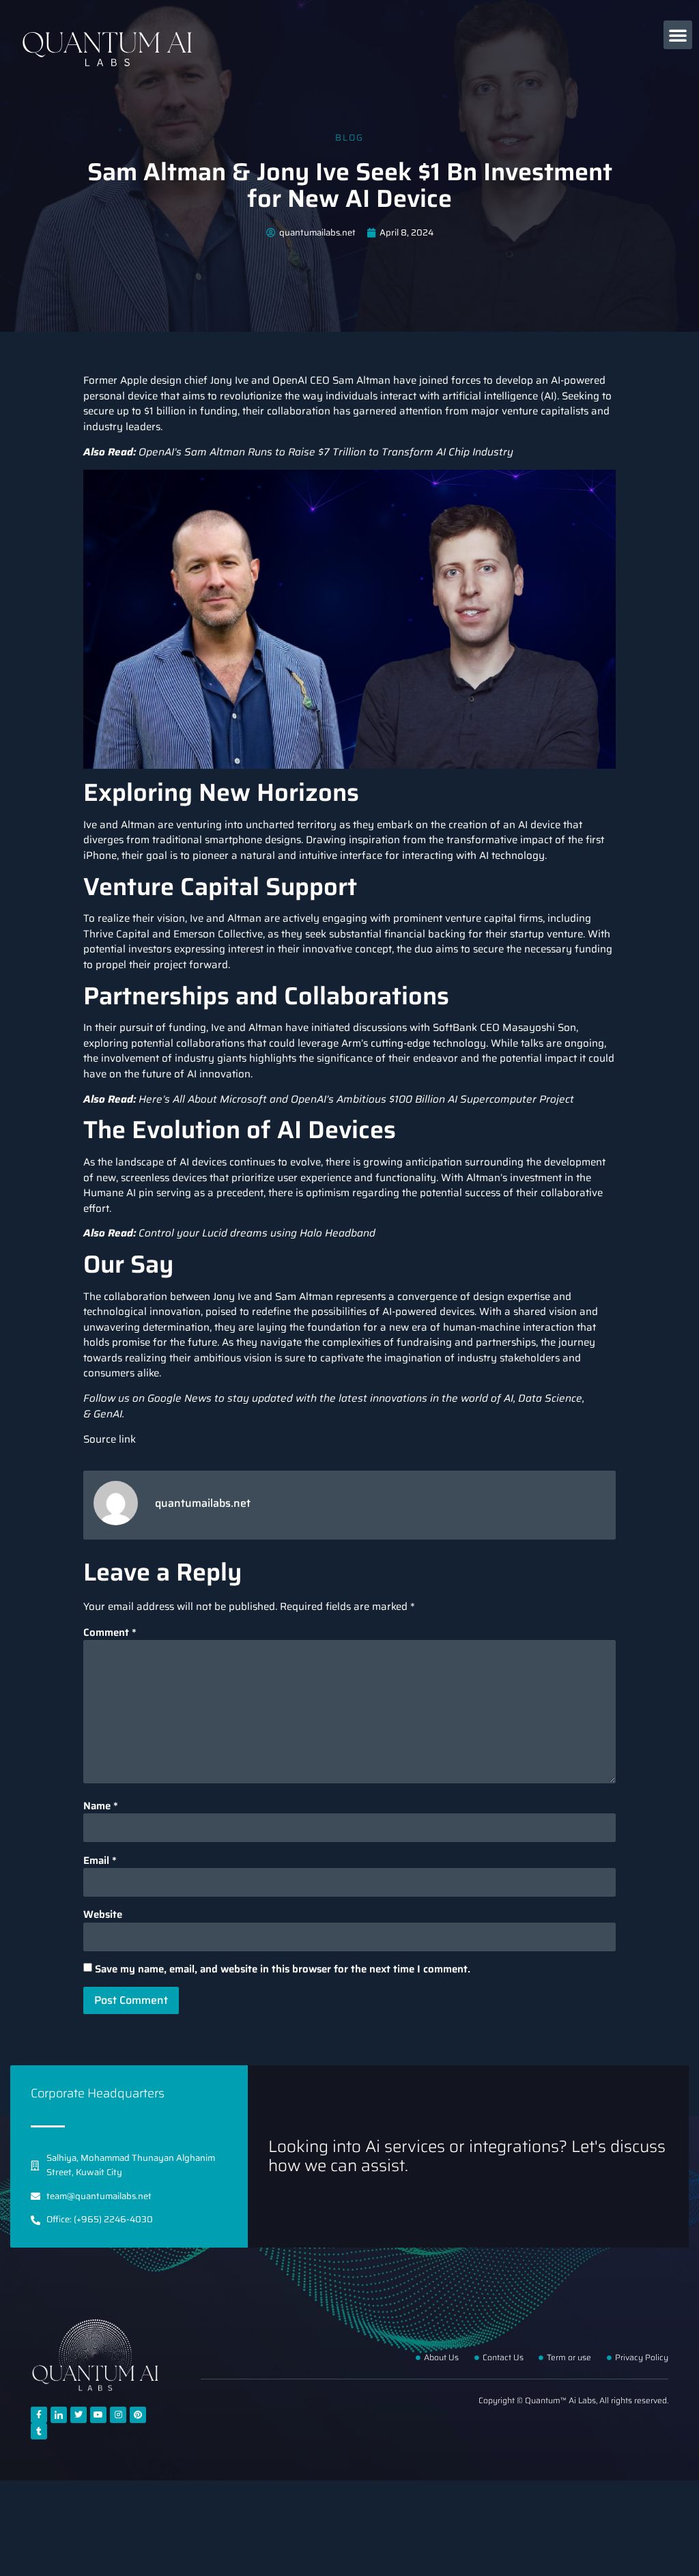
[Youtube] (98, 2415)
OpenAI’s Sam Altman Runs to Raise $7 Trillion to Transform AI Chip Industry (326, 452)
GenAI (108, 1414)
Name (101, 1806)
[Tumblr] (39, 2431)
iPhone (100, 855)
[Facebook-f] (39, 2415)
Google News (180, 1398)
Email (100, 1861)
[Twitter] (79, 2415)
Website (103, 1915)
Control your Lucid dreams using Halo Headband (257, 1233)
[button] (678, 35)
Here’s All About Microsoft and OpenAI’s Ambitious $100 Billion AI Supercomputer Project (356, 1099)
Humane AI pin (118, 1193)
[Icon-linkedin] (59, 2415)
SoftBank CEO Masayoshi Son (504, 1028)
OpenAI (290, 380)
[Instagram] (118, 2415)
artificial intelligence (490, 396)
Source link (110, 1439)
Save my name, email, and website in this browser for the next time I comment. (283, 1969)
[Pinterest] (138, 2415)
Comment (110, 1633)
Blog (349, 138)
